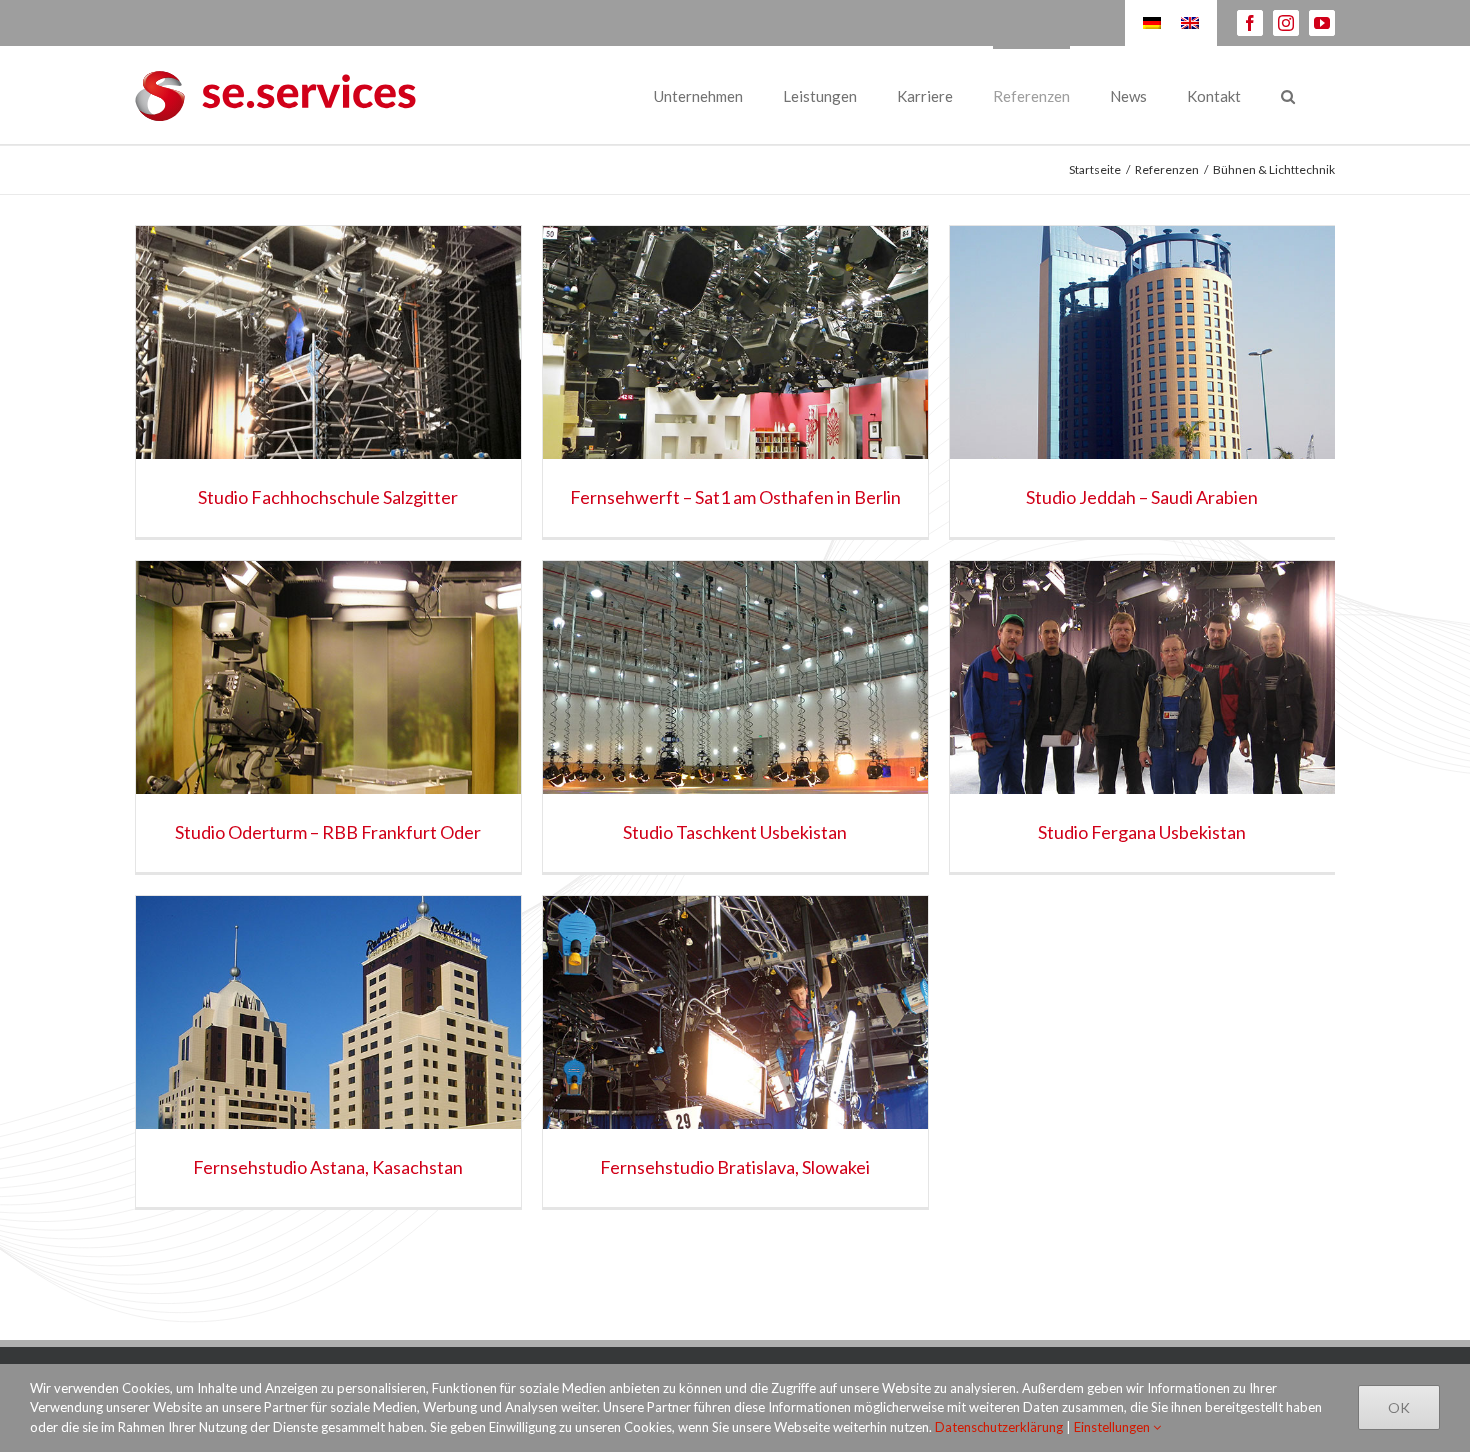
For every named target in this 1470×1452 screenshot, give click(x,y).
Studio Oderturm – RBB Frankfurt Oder (328, 832)
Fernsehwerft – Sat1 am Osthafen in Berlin (735, 497)
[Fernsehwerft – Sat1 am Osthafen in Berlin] (735, 381)
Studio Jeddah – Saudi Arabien (1142, 497)
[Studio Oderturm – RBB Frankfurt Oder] (328, 716)
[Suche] (1288, 95)
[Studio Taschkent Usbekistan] (735, 716)
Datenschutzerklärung (999, 1427)
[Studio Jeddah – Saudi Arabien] (1142, 381)
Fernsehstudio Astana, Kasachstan (328, 1167)
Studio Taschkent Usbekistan (735, 832)
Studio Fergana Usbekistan (1142, 832)
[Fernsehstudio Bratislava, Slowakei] (735, 1051)
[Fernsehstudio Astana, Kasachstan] (328, 1051)
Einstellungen (1113, 1427)
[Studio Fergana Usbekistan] (1142, 716)
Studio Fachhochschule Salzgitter (328, 497)
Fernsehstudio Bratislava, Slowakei (735, 1167)
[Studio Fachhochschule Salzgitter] (328, 381)
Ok (1399, 1407)
